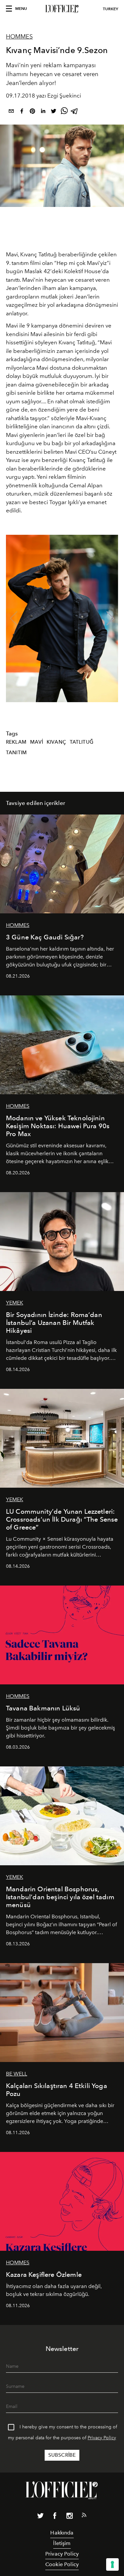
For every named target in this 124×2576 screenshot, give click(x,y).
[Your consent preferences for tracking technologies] (112, 2564)
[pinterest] (32, 112)
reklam (16, 742)
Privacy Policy (102, 2438)
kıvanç (56, 742)
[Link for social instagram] (69, 2517)
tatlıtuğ (82, 742)
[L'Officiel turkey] (62, 9)
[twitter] (54, 112)
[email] (11, 112)
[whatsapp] (64, 112)
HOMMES (19, 37)
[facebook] (22, 112)
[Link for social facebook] (55, 2517)
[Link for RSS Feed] (84, 2516)
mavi (37, 742)
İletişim (62, 2543)
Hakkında (62, 2533)
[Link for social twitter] (40, 2517)
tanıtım (16, 753)
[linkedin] (43, 112)
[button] (110, 618)
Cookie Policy (62, 2564)
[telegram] (75, 112)
